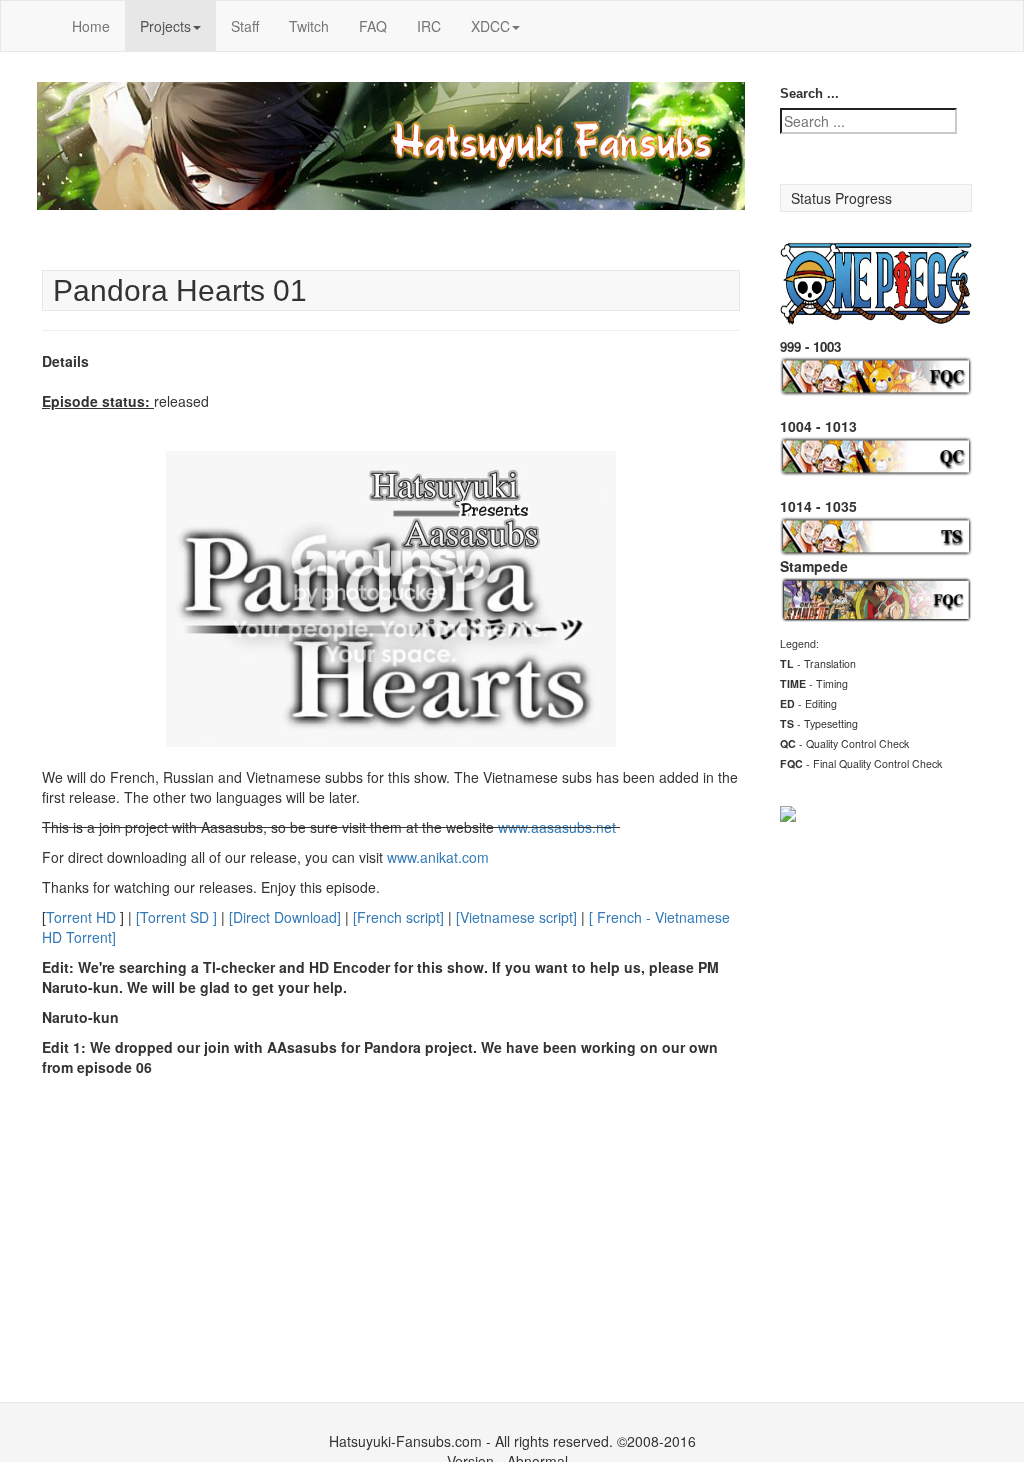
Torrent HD (81, 917)
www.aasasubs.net (559, 827)
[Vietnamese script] (516, 917)
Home (91, 26)
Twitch (309, 26)
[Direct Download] (285, 917)
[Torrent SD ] (176, 917)
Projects (165, 26)
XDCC (490, 26)
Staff (245, 26)
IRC (429, 26)
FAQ (373, 26)
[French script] (398, 917)
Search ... (809, 93)
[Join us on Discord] (788, 812)
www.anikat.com (438, 857)
